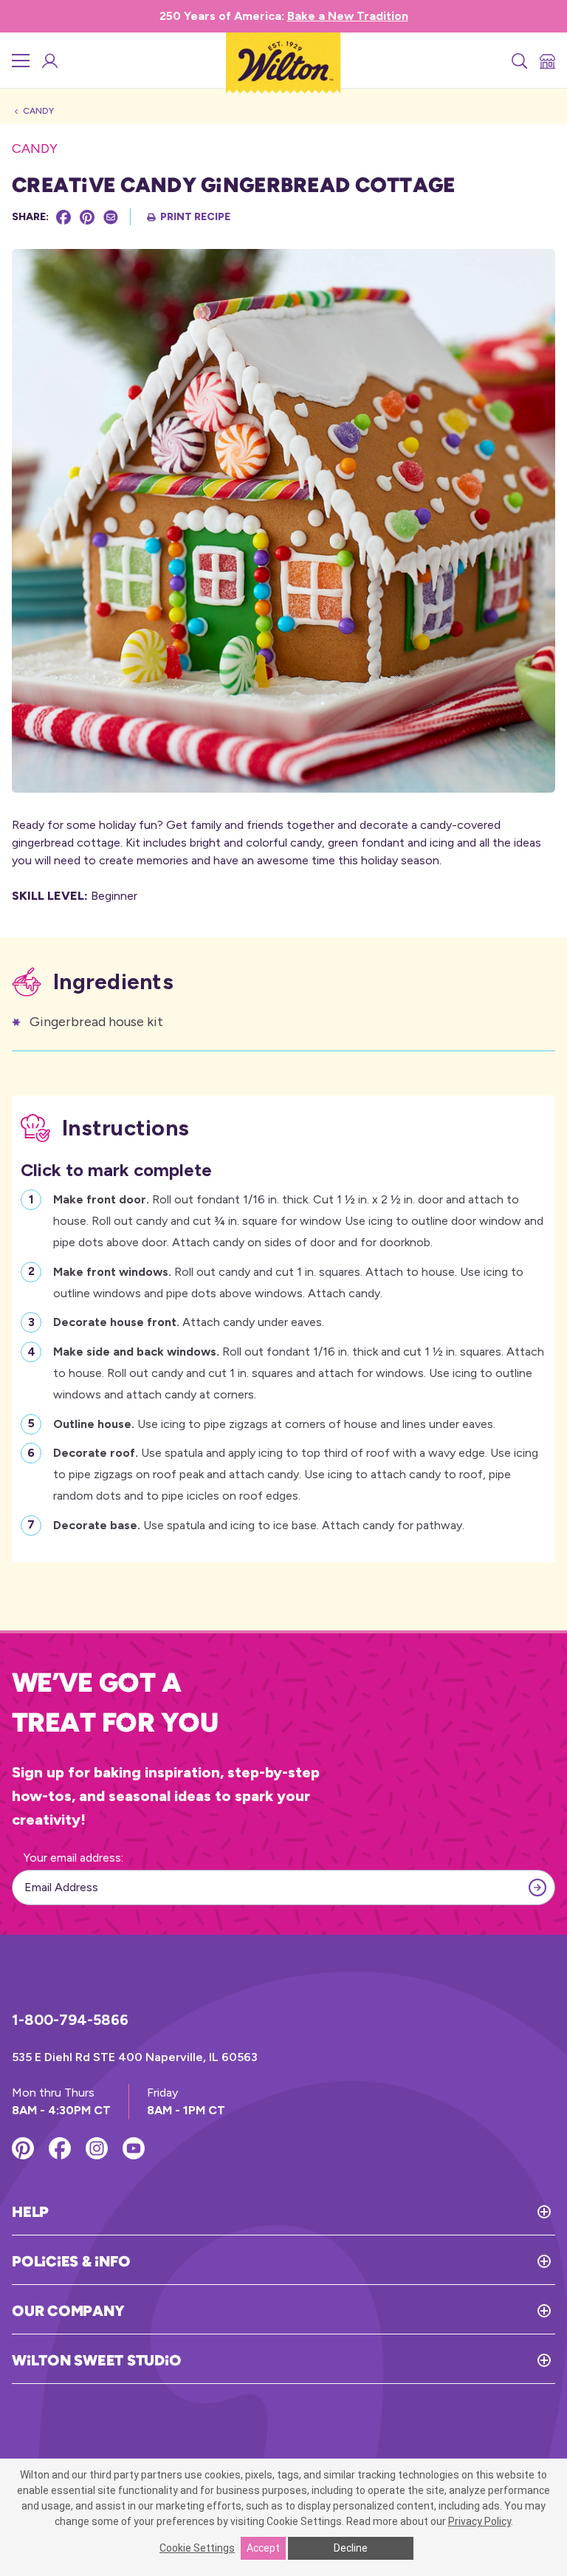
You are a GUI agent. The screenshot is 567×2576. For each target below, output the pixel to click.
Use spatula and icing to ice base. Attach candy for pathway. (259, 1525)
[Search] (518, 61)
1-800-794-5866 (70, 2020)
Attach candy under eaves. (189, 1322)
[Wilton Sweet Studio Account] (49, 61)
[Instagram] (97, 2148)
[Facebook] (63, 217)
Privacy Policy (480, 2521)
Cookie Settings (197, 2548)
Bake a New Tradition (348, 16)
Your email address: (73, 1858)
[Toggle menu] (21, 61)
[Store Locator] (546, 61)
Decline (351, 2548)
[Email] (111, 217)
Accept (263, 2548)
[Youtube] (134, 2148)
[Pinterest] (87, 217)
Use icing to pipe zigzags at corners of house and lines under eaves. (274, 1424)
